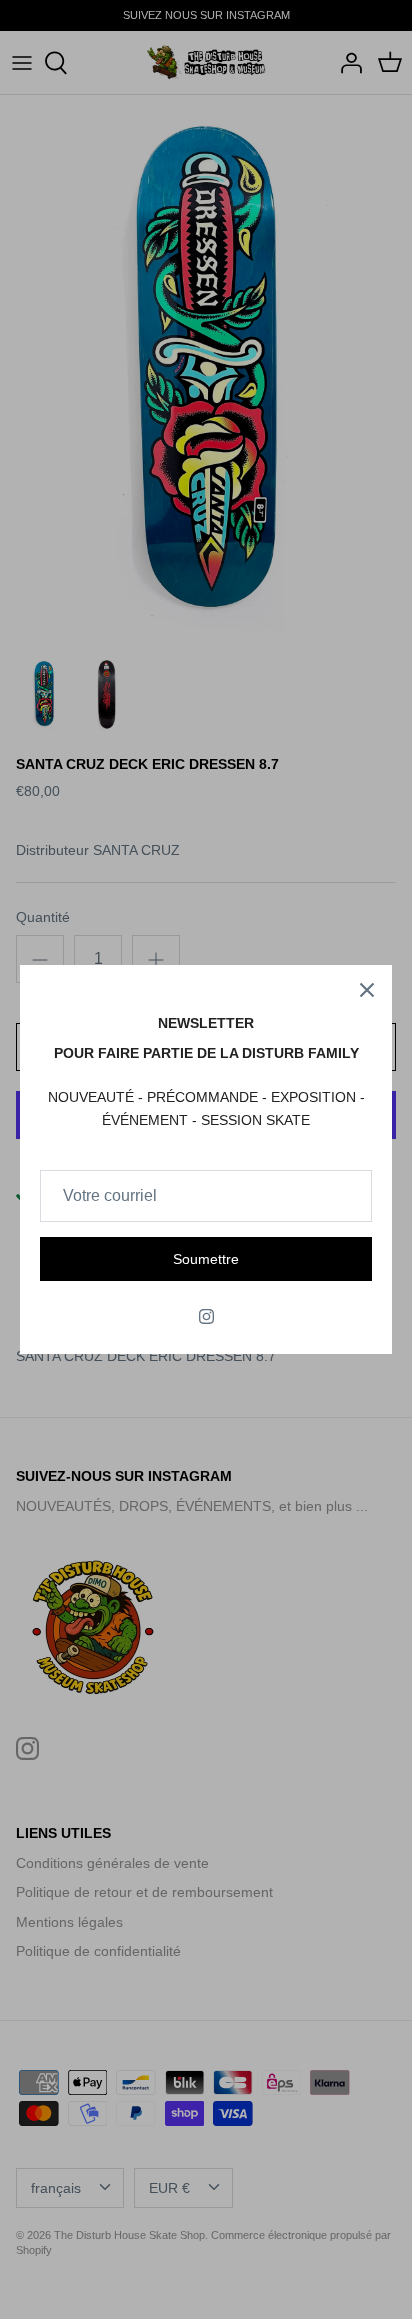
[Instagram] (206, 1316)
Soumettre (206, 1259)
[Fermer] (367, 990)
